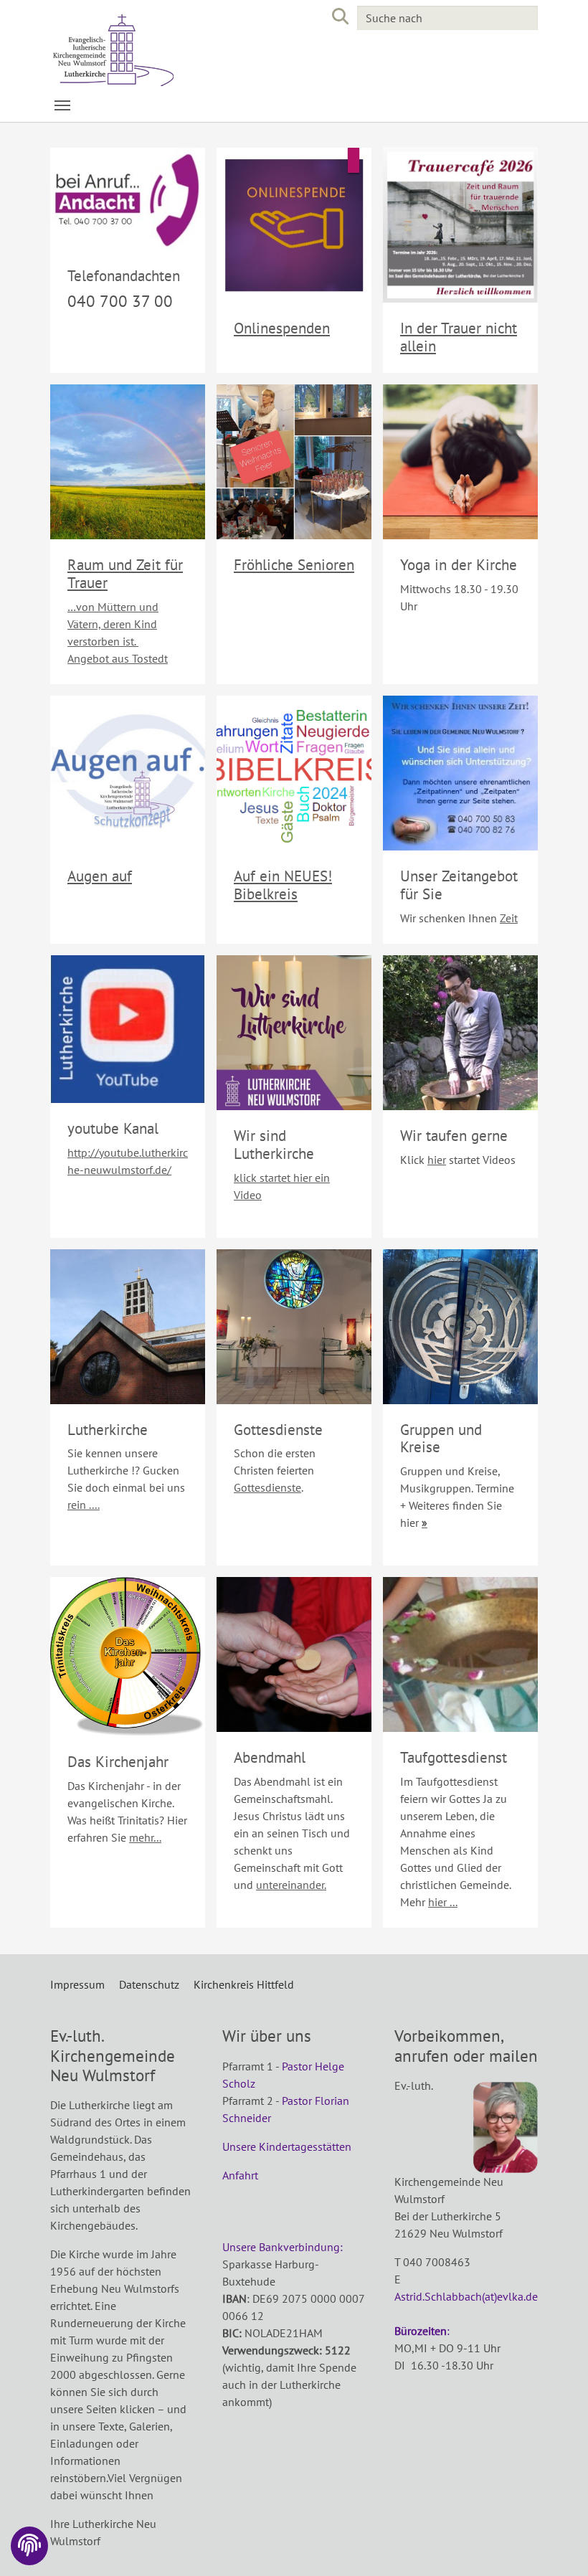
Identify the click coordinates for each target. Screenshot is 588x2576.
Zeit (509, 918)
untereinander (290, 1885)
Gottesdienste (267, 1487)
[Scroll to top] (556, 2544)
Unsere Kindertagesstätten (287, 2146)
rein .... (84, 1505)
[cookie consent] (29, 2546)
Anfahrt (240, 2175)
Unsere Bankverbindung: (284, 2247)
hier (437, 1160)
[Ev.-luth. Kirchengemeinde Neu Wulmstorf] (165, 50)
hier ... (443, 1902)
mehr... (145, 1837)
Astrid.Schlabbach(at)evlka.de (466, 2296)
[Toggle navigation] (62, 105)
